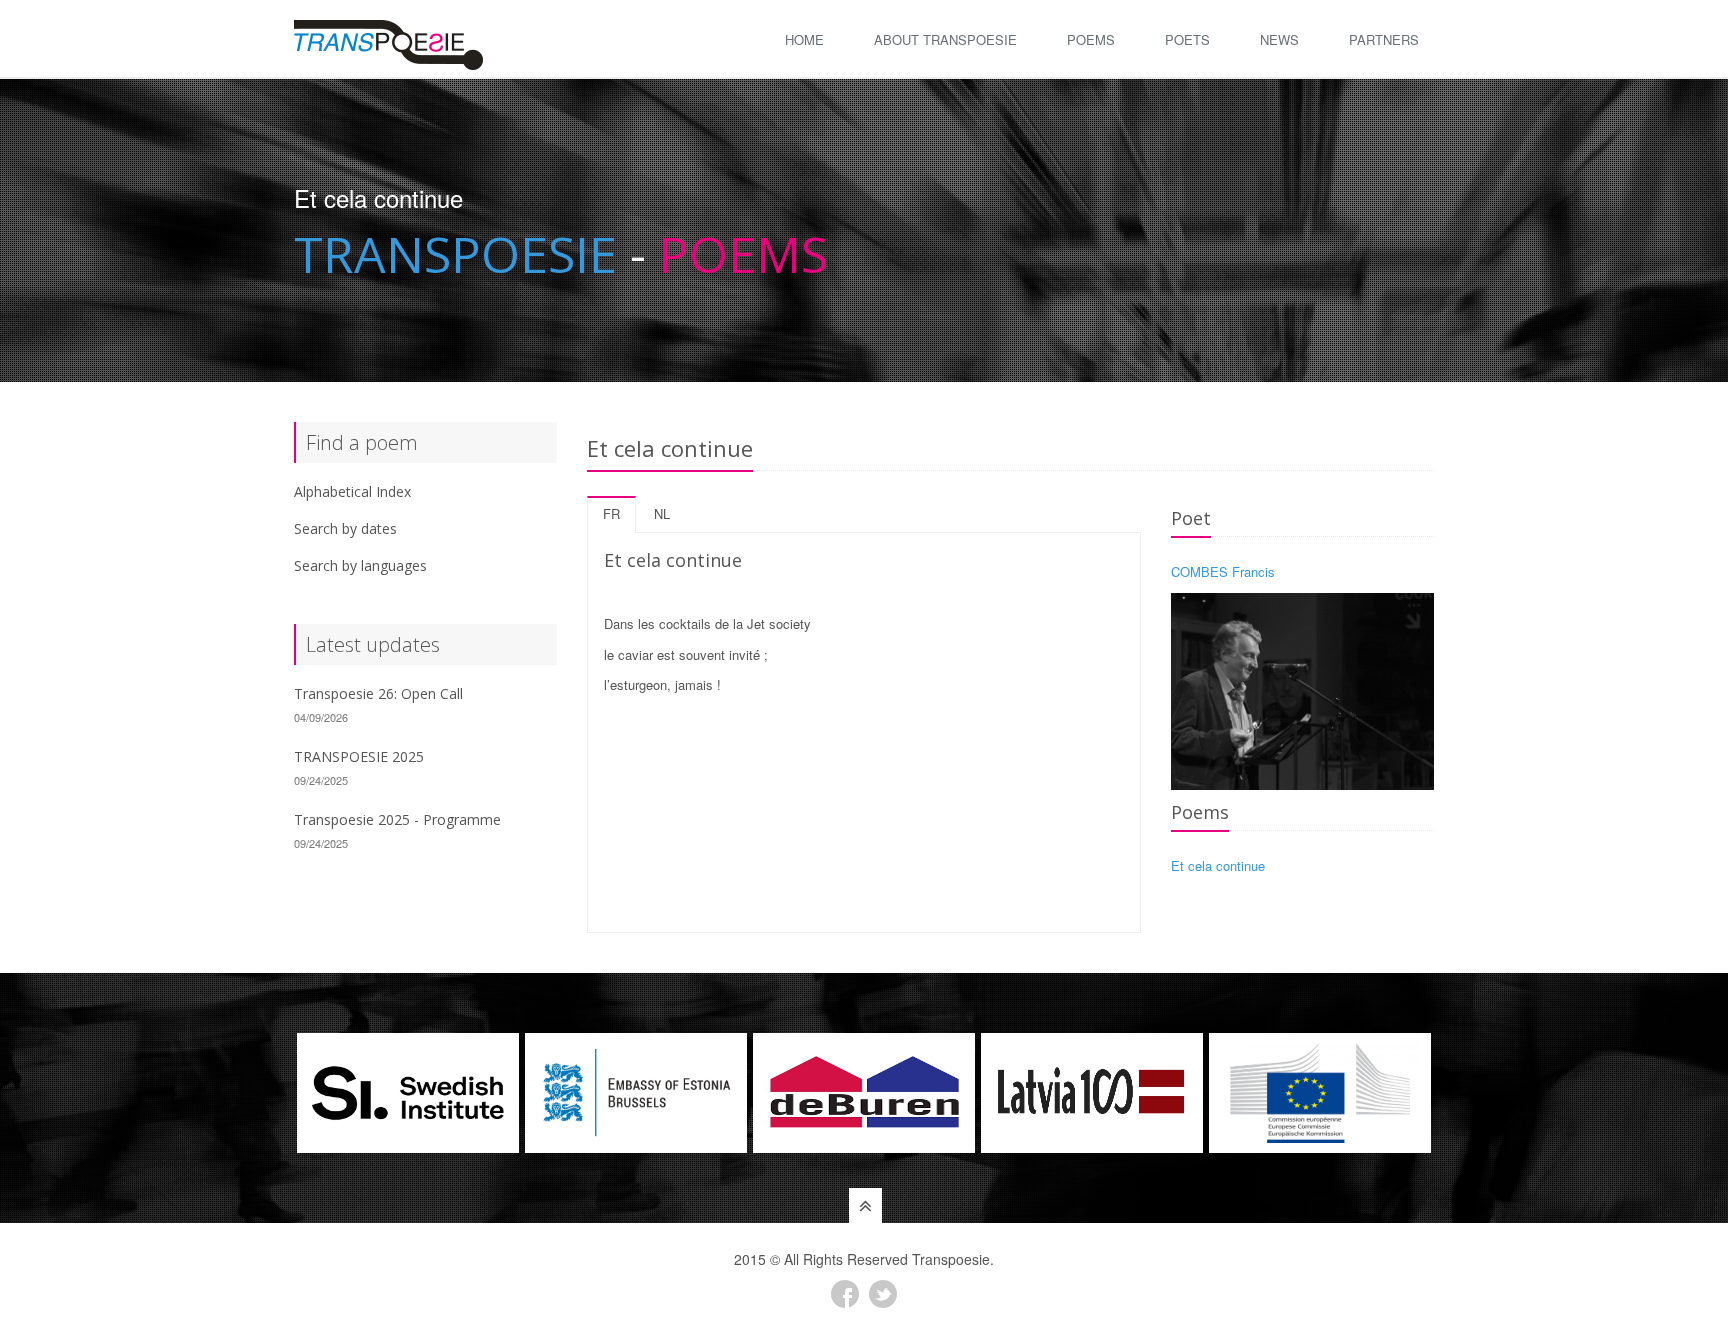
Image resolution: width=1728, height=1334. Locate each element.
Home (804, 39)
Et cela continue (1218, 865)
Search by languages (360, 565)
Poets (1187, 39)
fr (611, 513)
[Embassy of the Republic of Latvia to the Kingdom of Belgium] (1092, 1093)
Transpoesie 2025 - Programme (397, 819)
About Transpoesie (945, 39)
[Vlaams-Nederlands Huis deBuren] (864, 1093)
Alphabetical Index (352, 491)
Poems (1091, 39)
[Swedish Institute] (408, 1093)
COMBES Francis (1223, 571)
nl (662, 513)
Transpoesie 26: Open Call (378, 693)
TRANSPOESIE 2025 (359, 756)
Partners (1384, 39)
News (1279, 39)
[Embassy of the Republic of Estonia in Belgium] (636, 1093)
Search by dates (345, 528)
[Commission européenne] (1320, 1093)
